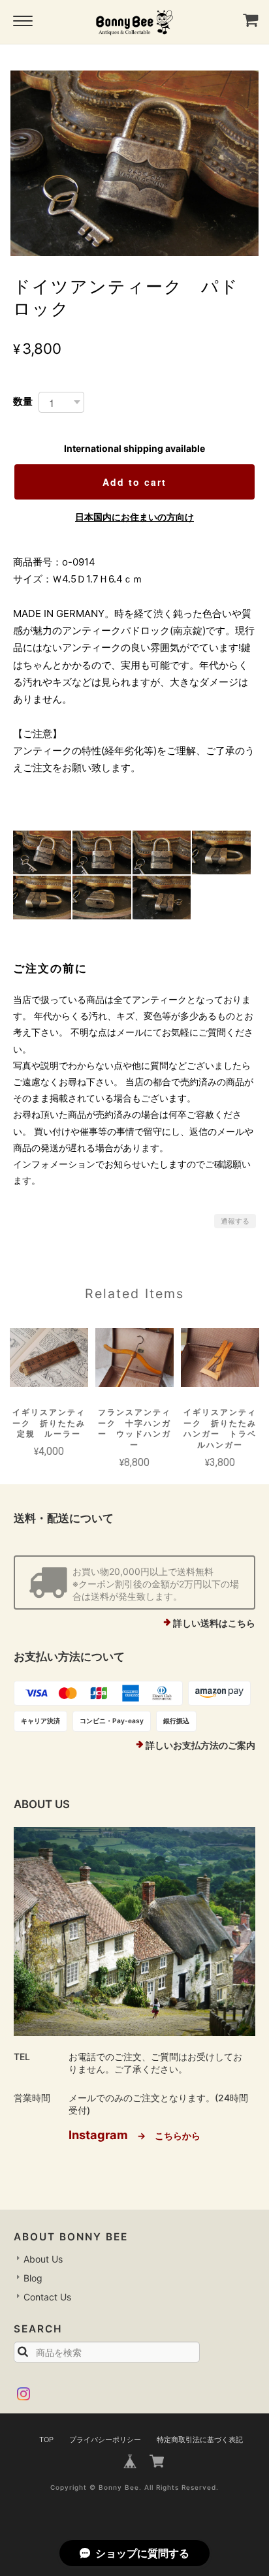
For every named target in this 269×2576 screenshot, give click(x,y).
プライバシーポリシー (105, 2440)
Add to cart (134, 482)
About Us (43, 2259)
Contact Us (47, 2297)
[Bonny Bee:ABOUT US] (135, 1932)
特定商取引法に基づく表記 (200, 2440)
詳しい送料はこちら (214, 1623)
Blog (33, 2278)
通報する (235, 1221)
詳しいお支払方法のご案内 (200, 1745)
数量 (23, 401)
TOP (46, 2440)
